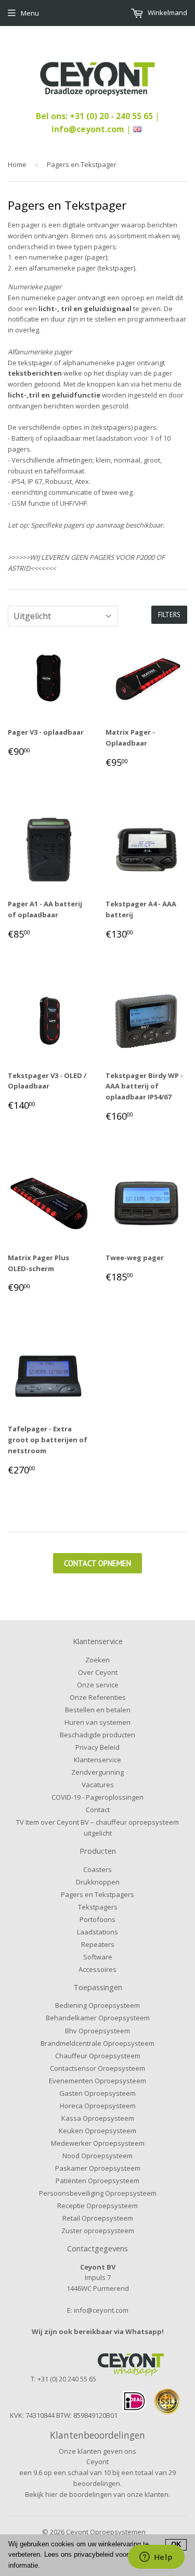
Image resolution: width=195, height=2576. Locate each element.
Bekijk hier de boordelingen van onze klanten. (97, 2494)
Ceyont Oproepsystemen (106, 2532)
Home (17, 164)
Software (98, 1957)
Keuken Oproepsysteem (97, 2131)
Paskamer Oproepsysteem (98, 2168)
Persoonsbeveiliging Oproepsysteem (98, 2193)
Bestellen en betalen (98, 1710)
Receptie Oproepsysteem (97, 2206)
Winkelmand (167, 12)
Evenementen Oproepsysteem (97, 2081)
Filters (169, 615)
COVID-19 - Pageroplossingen (97, 1797)
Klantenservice (97, 1760)
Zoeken (97, 1660)
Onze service (98, 1685)
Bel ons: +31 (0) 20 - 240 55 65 (95, 116)
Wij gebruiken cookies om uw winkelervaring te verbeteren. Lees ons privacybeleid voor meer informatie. (79, 2555)
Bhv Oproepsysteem (97, 2031)
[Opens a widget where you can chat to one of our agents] (156, 2558)
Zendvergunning (97, 1772)
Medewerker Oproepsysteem (98, 2143)
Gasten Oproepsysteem (97, 2093)
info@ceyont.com (88, 129)
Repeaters (98, 1944)
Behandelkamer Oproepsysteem (98, 2018)
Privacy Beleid (97, 1747)
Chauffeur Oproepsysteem (98, 2056)
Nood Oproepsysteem (97, 2156)
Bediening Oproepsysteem (97, 2005)
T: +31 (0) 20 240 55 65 (63, 2379)
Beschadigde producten (97, 1735)
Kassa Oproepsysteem (98, 2118)
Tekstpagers (98, 1907)
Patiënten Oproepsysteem (97, 2181)
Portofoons (97, 1919)
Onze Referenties (98, 1697)
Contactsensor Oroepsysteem (97, 2068)
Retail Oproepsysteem (98, 2218)
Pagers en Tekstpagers (97, 1894)
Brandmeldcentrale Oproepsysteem (97, 2043)
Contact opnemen (97, 1563)
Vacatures (98, 1785)
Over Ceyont (98, 1672)
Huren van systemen (97, 1722)
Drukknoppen (98, 1882)
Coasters (97, 1869)
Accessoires (97, 1969)
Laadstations (97, 1932)
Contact (98, 1810)
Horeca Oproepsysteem (98, 2106)
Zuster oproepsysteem (98, 2231)
